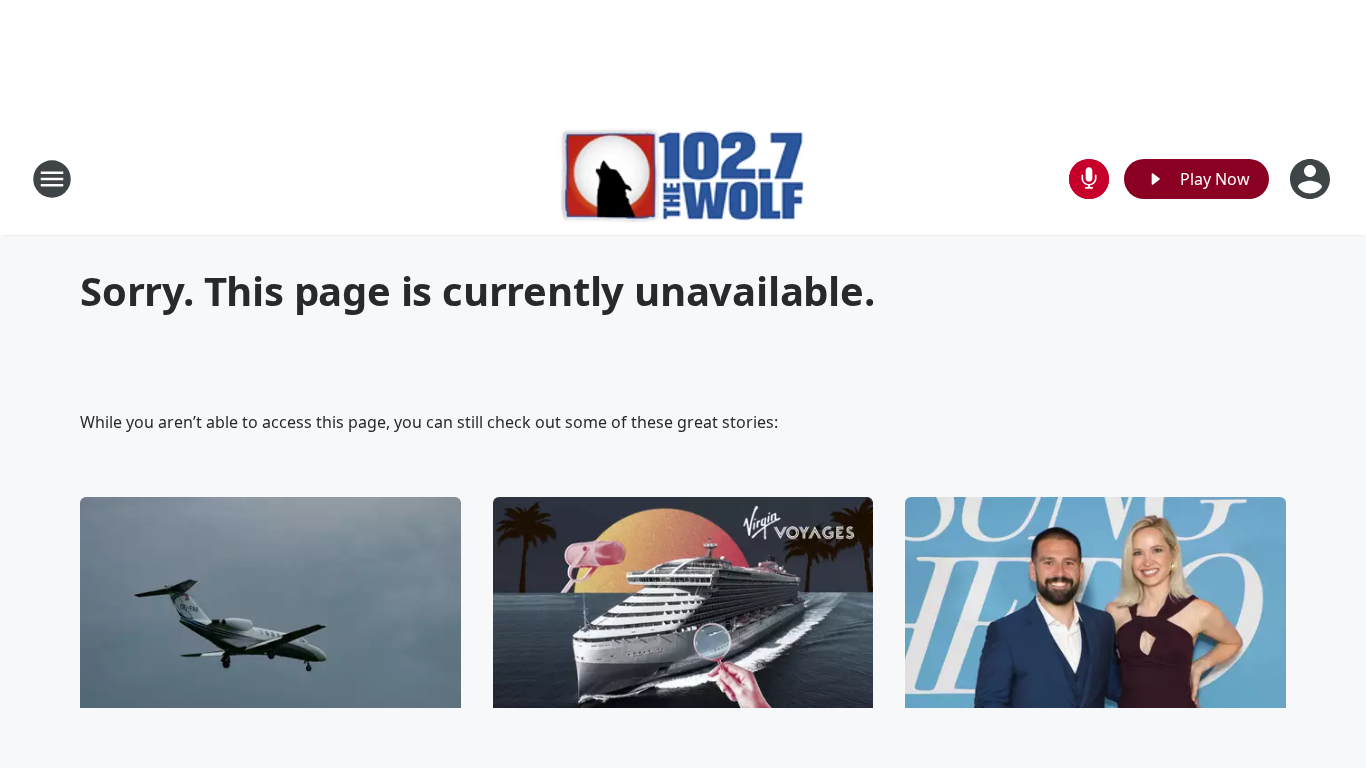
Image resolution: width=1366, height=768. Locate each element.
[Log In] (1312, 179)
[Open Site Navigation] (52, 179)
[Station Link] (683, 178)
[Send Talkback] (1089, 179)
